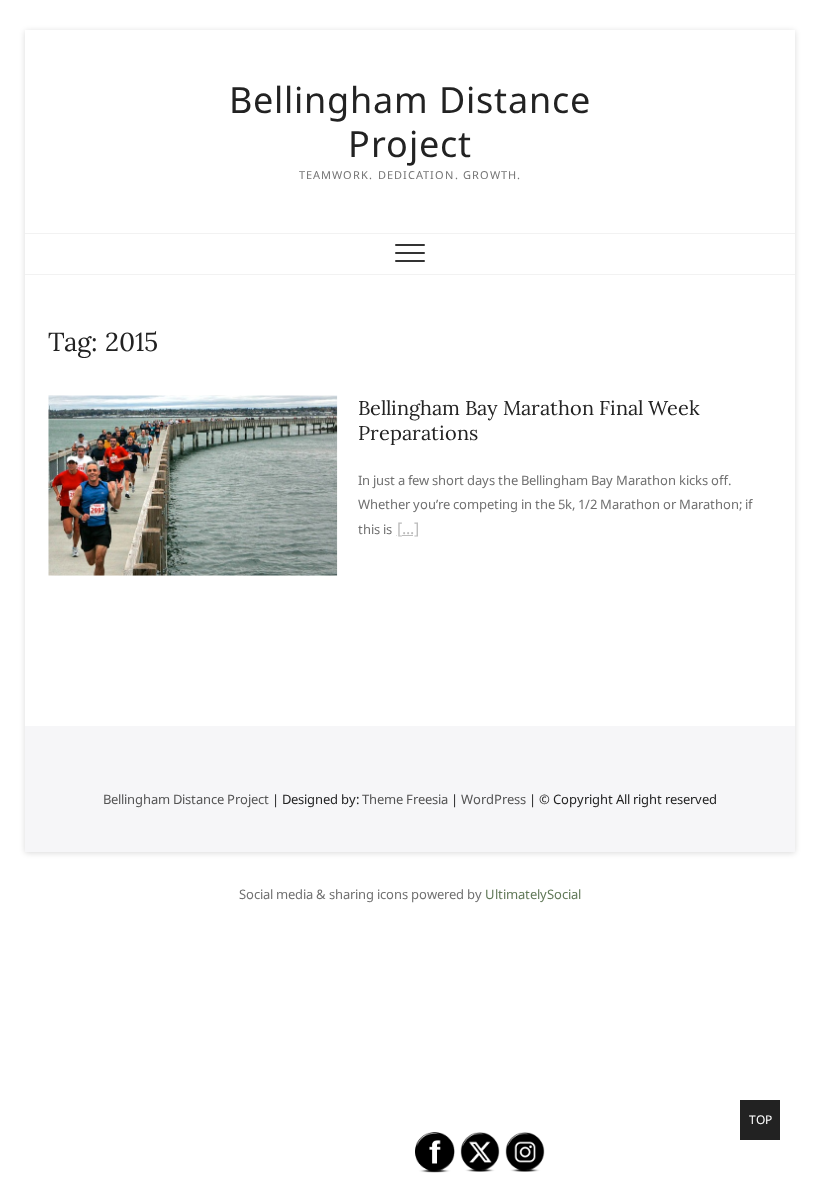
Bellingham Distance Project (410, 122)
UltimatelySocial (533, 894)
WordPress (493, 799)
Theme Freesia (405, 799)
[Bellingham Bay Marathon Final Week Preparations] (193, 407)
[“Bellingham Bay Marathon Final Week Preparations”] (408, 531)
